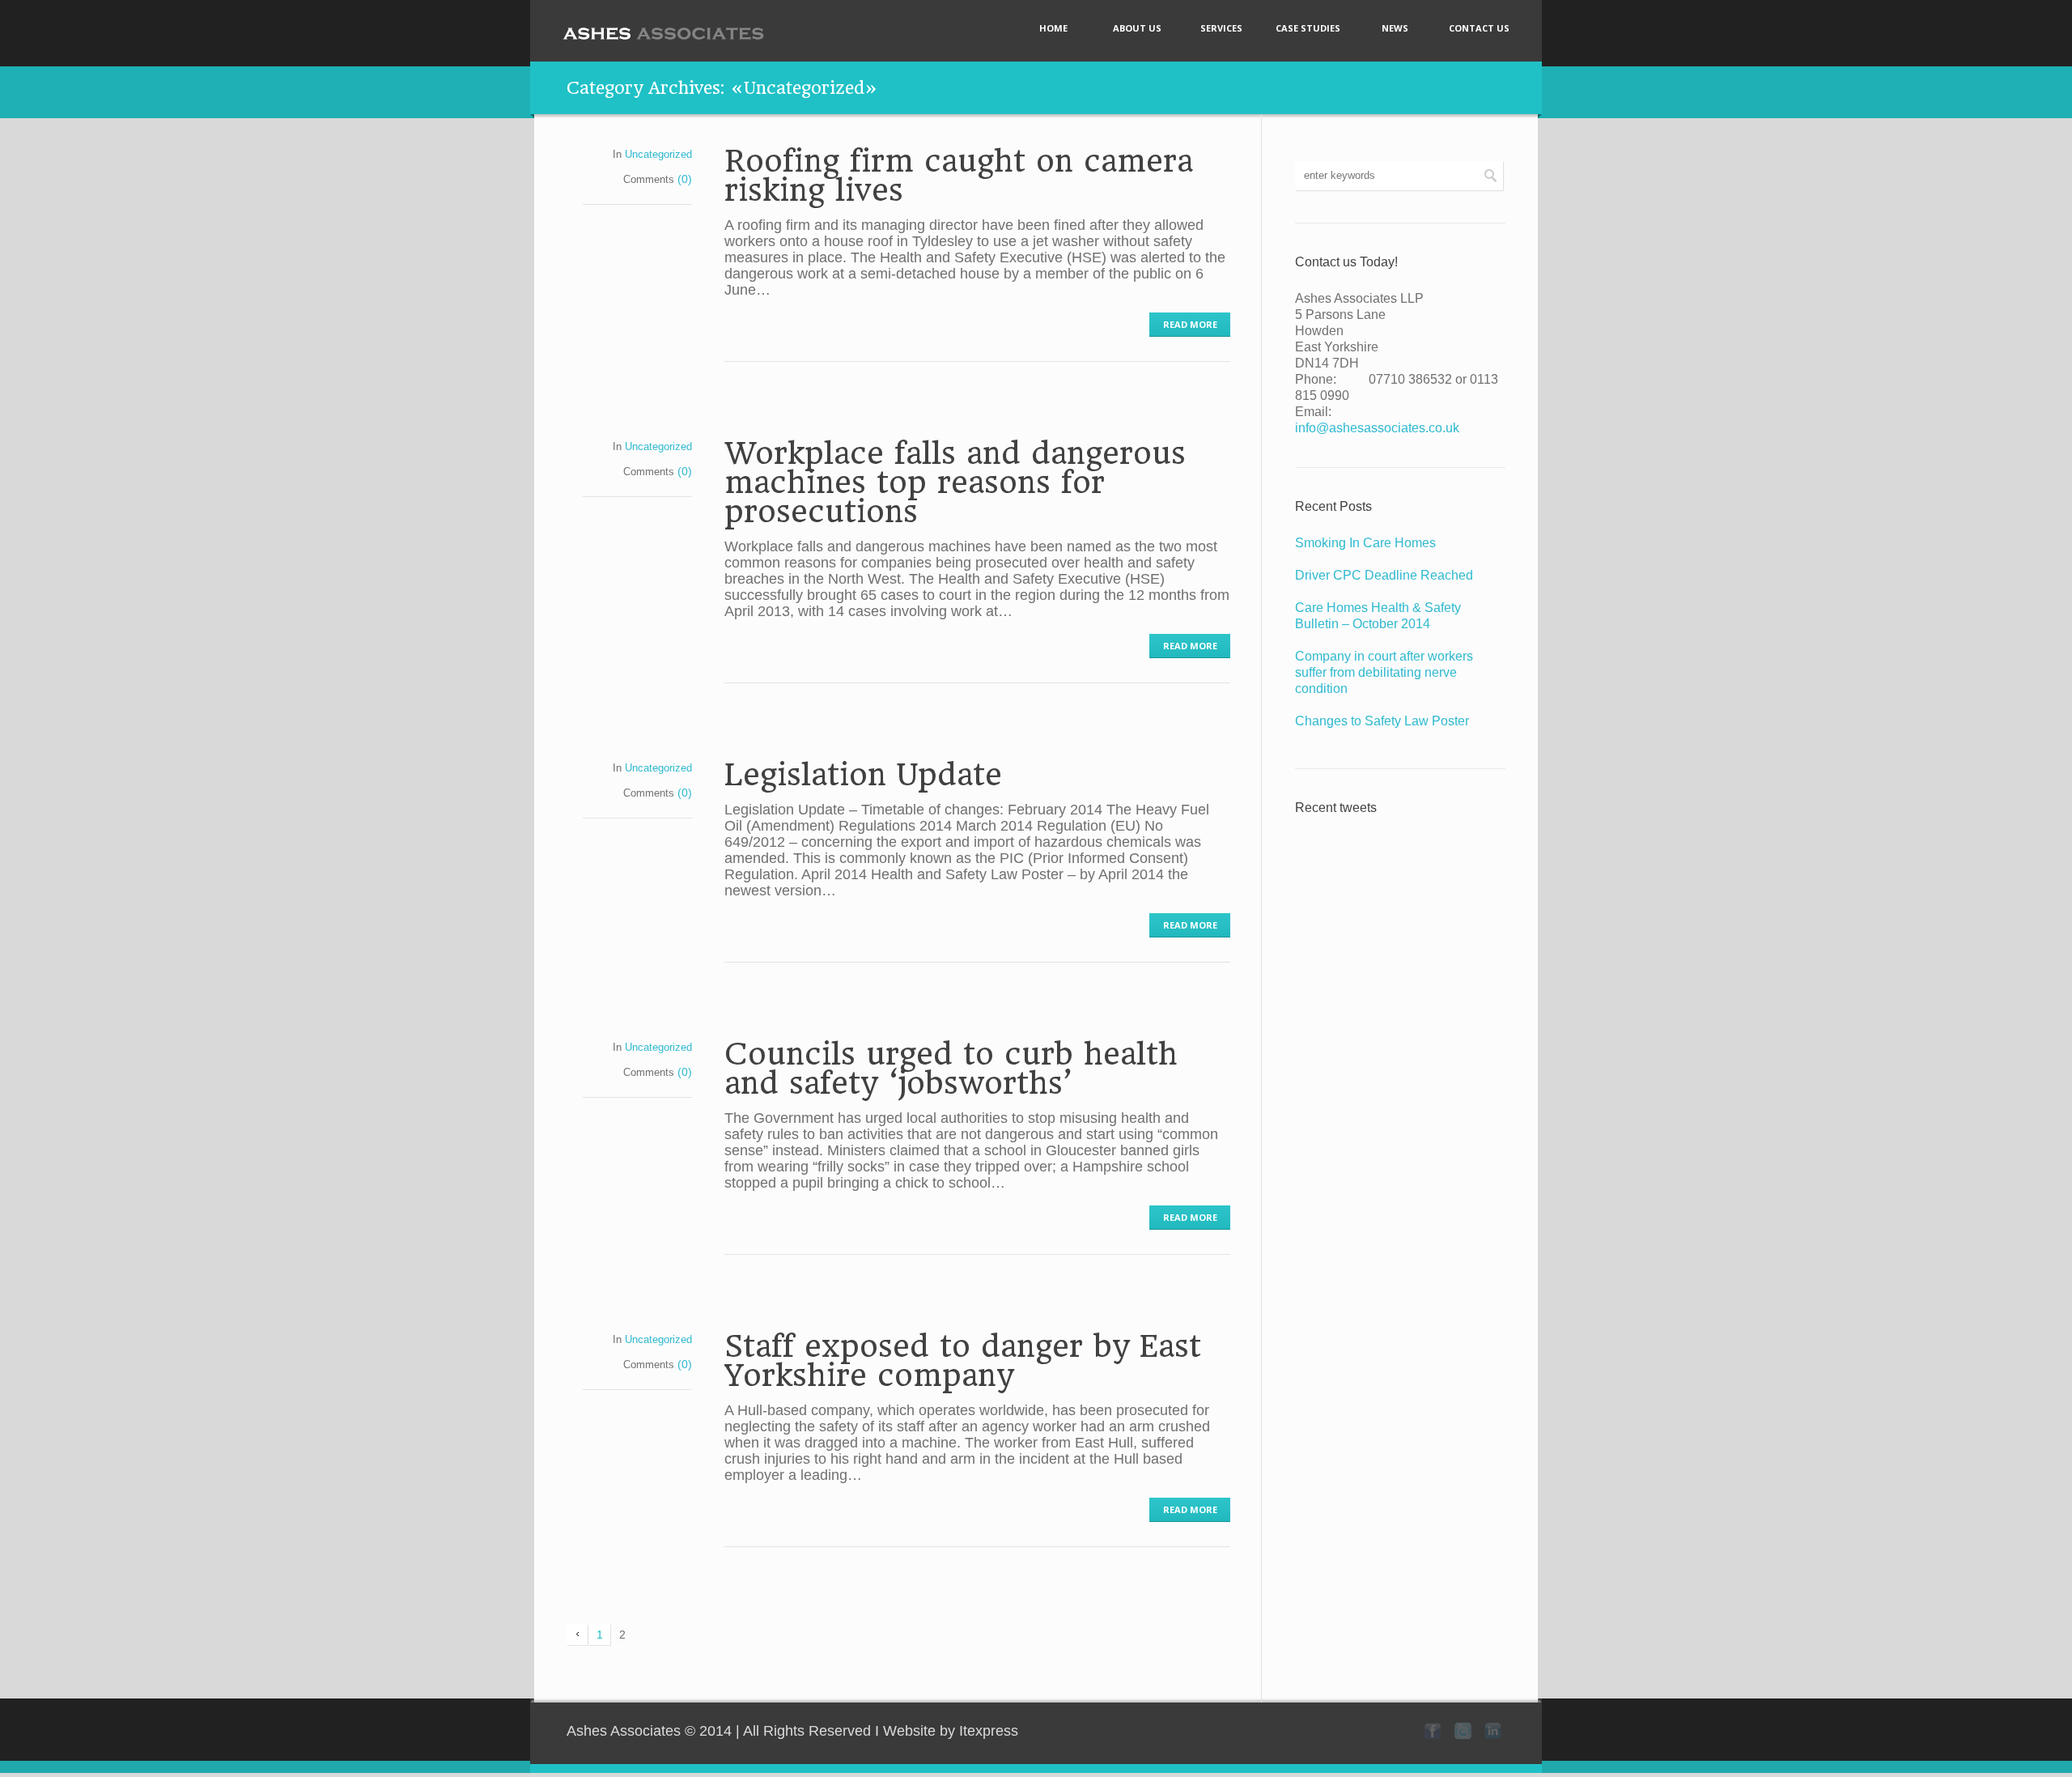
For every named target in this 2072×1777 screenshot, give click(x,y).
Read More (1190, 324)
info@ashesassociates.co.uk (1377, 428)
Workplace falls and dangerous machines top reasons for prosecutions (955, 483)
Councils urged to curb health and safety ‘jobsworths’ (951, 1069)
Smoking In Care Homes (1365, 543)
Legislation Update (863, 775)
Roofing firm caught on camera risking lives (959, 176)
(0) (685, 179)
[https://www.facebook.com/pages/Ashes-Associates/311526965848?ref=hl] (1433, 1731)
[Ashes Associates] (664, 33)
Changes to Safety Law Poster (1382, 721)
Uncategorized (658, 154)
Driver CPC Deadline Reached (1384, 575)
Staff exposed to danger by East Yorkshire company (963, 1361)
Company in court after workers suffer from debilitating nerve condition (1384, 672)
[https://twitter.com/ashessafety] (1463, 1731)
